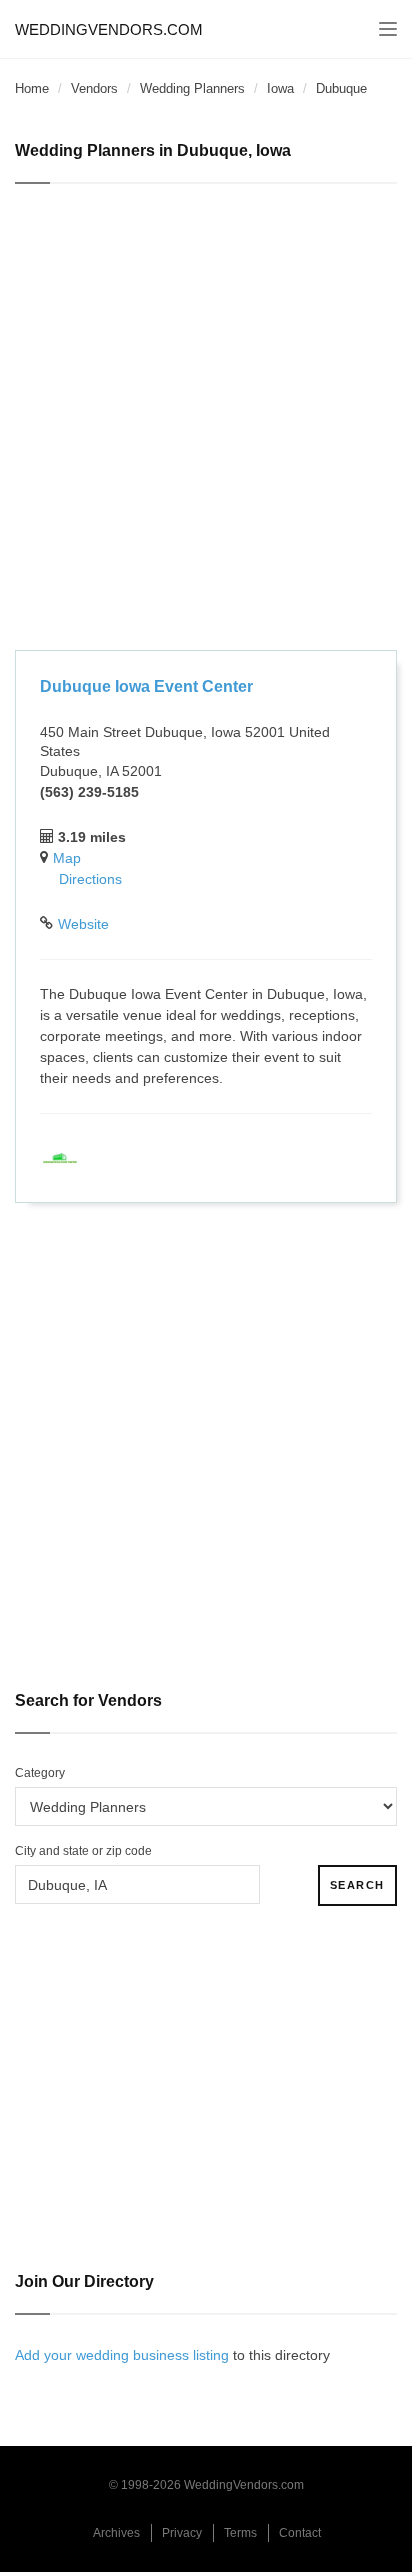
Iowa (280, 88)
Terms (240, 2533)
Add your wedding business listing (122, 2355)
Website (83, 924)
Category (40, 1773)
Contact (300, 2533)
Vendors (94, 88)
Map (67, 858)
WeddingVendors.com (109, 29)
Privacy (182, 2533)
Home (32, 88)
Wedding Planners (192, 88)
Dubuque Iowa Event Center (146, 686)
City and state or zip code (83, 1851)
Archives (116, 2533)
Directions (90, 879)
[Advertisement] (206, 420)
